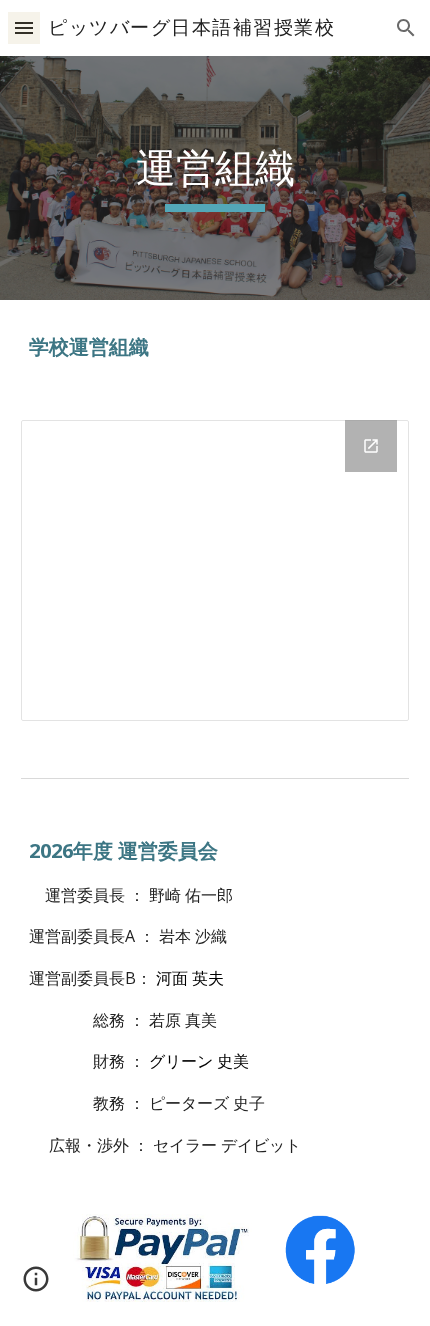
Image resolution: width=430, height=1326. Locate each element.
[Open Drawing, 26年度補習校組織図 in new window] (371, 446)
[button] (24, 27)
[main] (215, 178)
